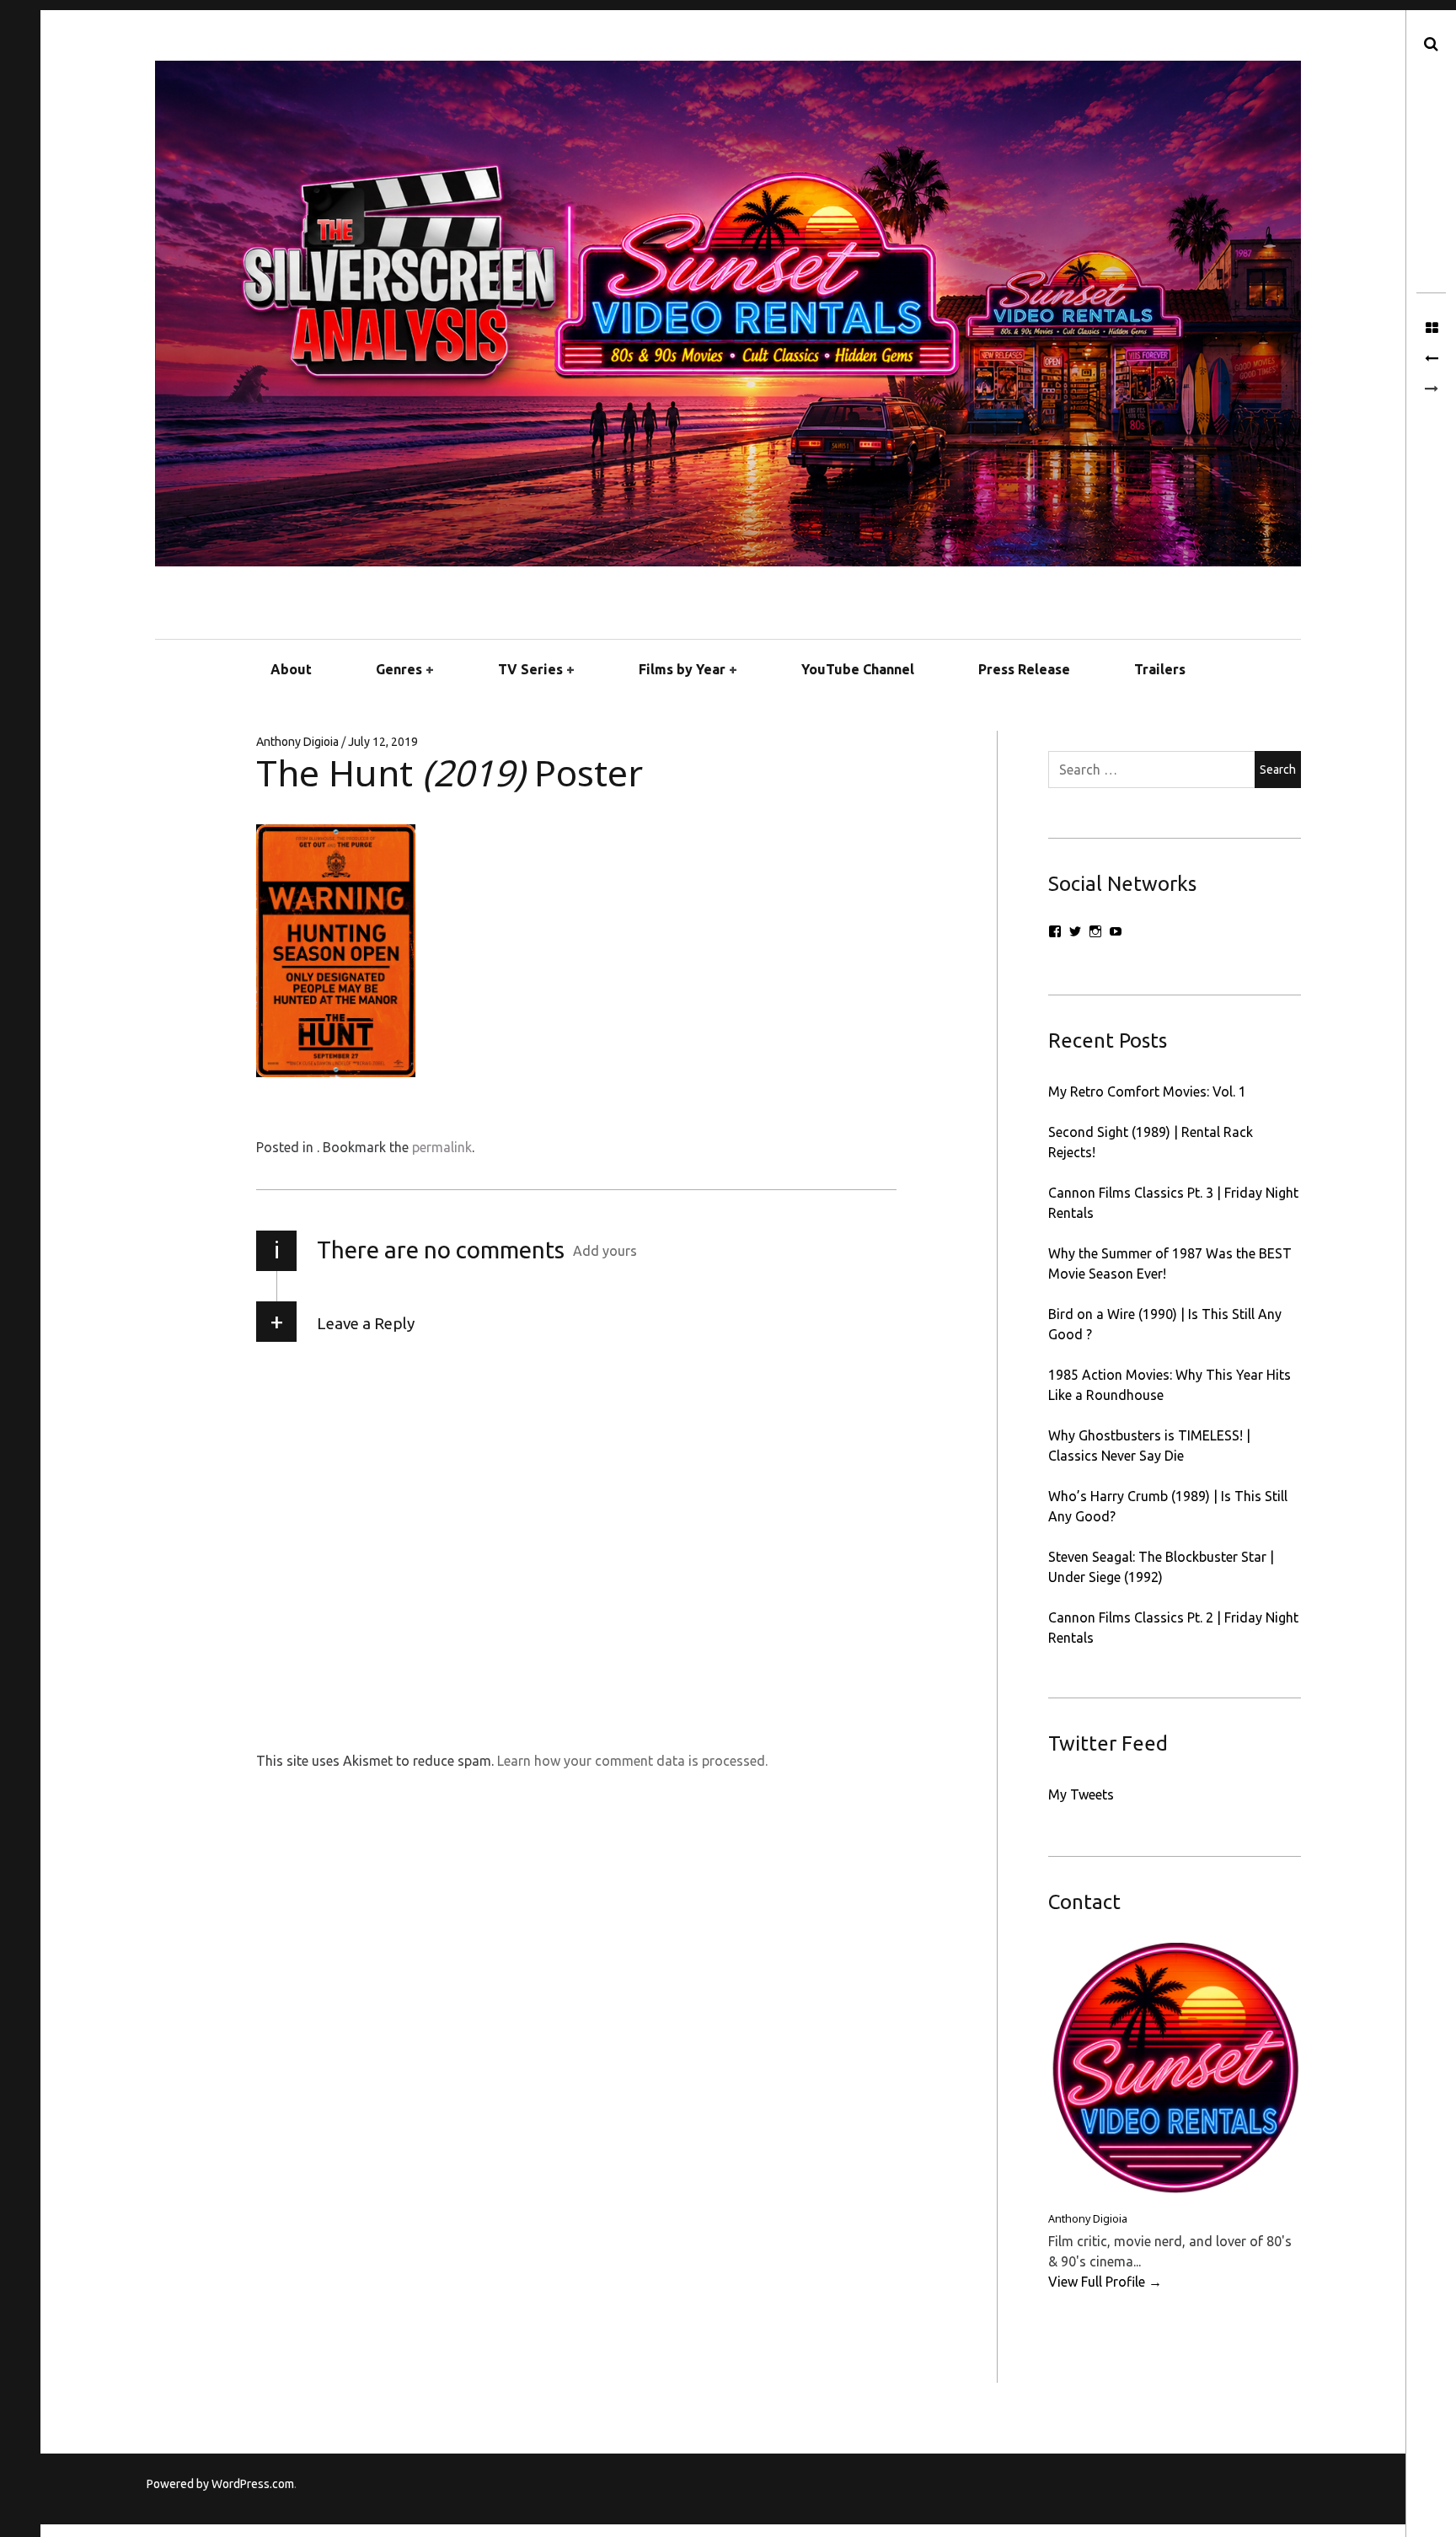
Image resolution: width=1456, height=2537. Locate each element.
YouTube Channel (858, 669)
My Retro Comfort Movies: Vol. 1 (1147, 1091)
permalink (442, 1147)
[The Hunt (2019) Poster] (1431, 359)
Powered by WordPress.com (220, 2484)
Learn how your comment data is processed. (632, 1761)
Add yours (605, 1251)
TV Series (530, 669)
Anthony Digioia (299, 742)
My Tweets (1081, 1794)
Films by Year (682, 669)
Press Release (1024, 669)
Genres (399, 669)
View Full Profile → (1105, 2282)
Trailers (1160, 669)
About (291, 669)
